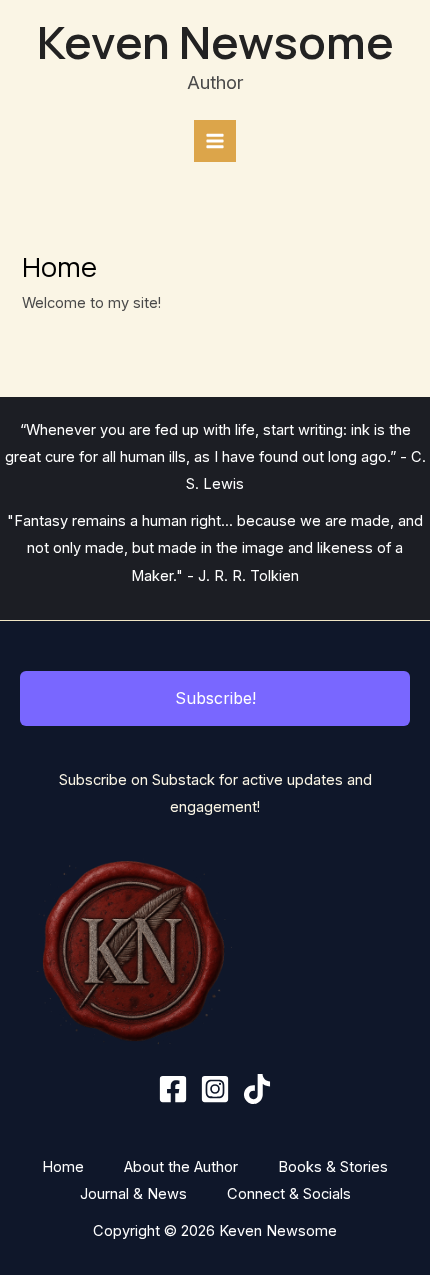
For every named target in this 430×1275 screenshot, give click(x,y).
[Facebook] (173, 1089)
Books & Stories (333, 1167)
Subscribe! (215, 698)
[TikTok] (257, 1089)
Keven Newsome (215, 41)
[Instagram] (215, 1089)
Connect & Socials (289, 1194)
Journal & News (133, 1194)
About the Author (181, 1167)
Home (63, 1167)
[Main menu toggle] (215, 141)
